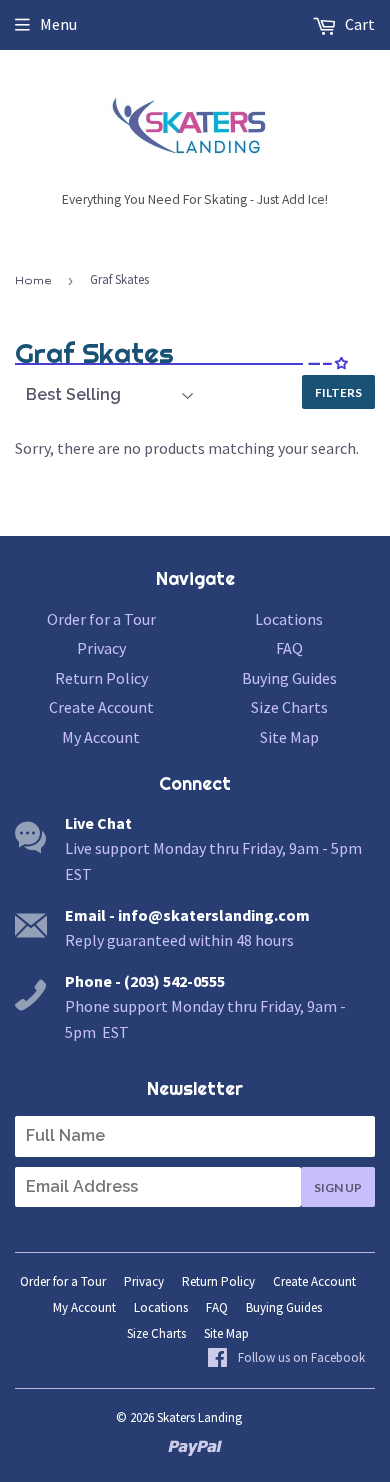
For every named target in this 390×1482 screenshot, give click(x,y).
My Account (101, 737)
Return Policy (101, 678)
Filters (338, 392)
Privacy (101, 648)
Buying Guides (289, 678)
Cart (358, 24)
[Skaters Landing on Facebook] (286, 1359)
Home (33, 280)
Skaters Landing (199, 1417)
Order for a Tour (101, 619)
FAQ (289, 648)
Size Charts (289, 707)
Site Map (289, 737)
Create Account (101, 707)
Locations (289, 619)
